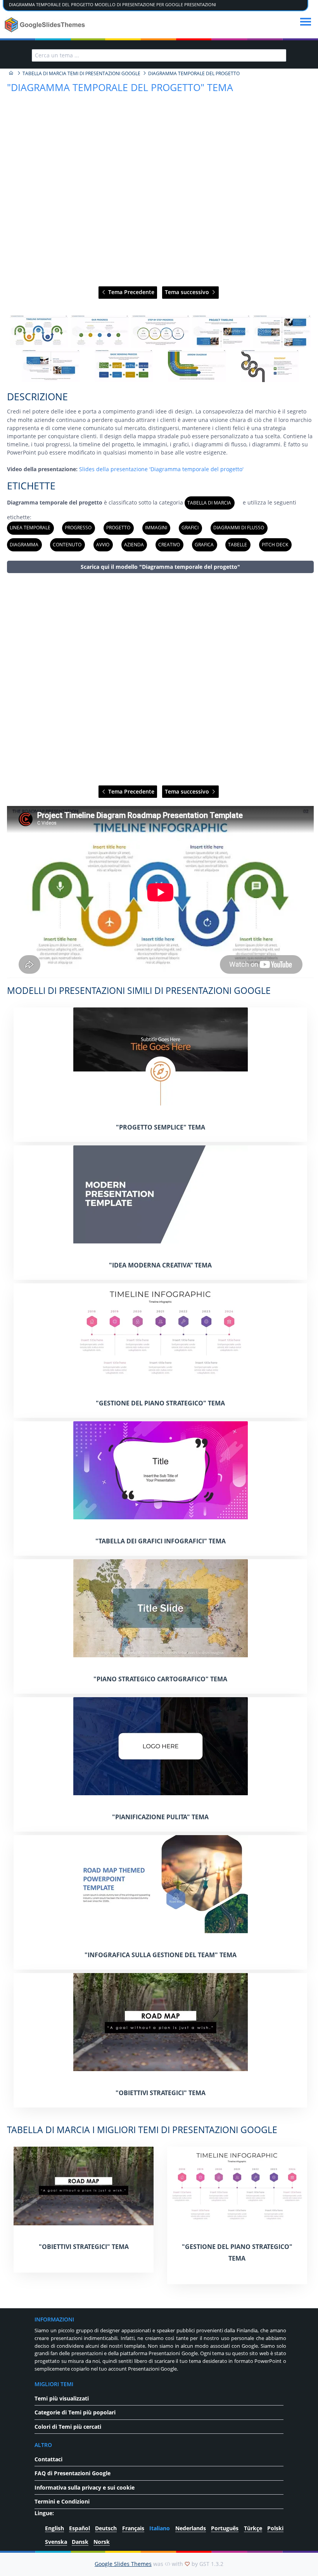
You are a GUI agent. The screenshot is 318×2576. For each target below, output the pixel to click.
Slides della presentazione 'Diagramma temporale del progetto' (161, 469)
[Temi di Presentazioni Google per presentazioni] (11, 73)
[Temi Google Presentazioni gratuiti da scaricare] (46, 25)
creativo (169, 545)
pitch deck (275, 545)
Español (79, 2528)
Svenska (56, 2542)
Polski (275, 2528)
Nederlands (191, 2528)
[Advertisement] (161, 680)
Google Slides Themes (123, 2564)
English (54, 2528)
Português (225, 2528)
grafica (204, 545)
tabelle (238, 545)
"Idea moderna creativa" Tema (160, 1265)
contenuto (67, 545)
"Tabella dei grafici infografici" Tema (161, 1541)
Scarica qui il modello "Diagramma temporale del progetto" (160, 567)
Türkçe (253, 2528)
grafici (190, 528)
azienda (134, 545)
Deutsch (106, 2528)
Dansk (80, 2542)
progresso (78, 528)
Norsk (102, 2542)
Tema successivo (188, 292)
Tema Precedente (130, 292)
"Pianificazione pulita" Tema (160, 1817)
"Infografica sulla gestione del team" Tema (161, 1955)
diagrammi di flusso (239, 528)
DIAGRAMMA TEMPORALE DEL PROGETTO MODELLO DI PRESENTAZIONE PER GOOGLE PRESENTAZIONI (112, 5)
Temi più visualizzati (62, 2398)
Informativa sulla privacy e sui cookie (85, 2487)
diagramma (24, 545)
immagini (156, 528)
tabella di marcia (209, 503)
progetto (118, 528)
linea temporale (30, 528)
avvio (103, 545)
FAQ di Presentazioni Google (73, 2473)
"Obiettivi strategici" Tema (161, 2093)
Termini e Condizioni (62, 2501)
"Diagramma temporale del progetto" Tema (120, 87)
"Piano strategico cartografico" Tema (160, 1679)
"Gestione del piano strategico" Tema (160, 1403)
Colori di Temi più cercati (68, 2427)
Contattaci (48, 2459)
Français (133, 2528)
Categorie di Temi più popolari (75, 2412)
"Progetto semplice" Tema (161, 1127)
